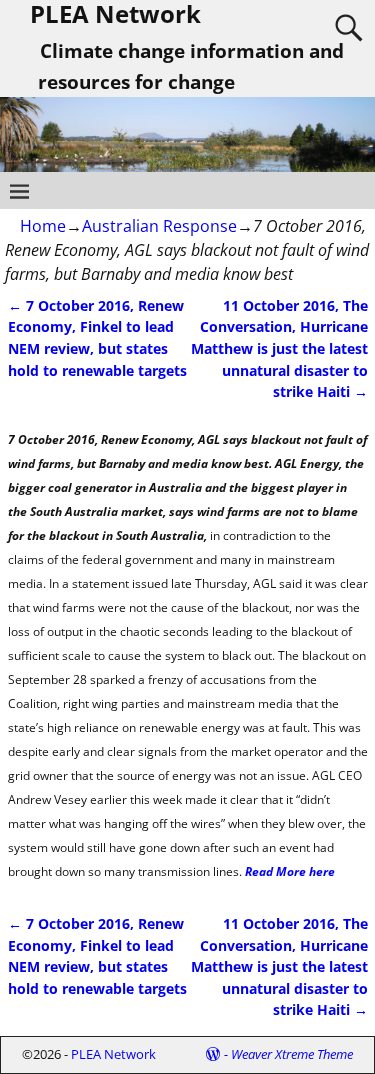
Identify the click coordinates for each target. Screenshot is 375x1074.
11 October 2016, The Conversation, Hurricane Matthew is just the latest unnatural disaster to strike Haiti (279, 348)
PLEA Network (113, 1054)
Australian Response (159, 226)
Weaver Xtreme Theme (292, 1054)
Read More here (290, 871)
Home (43, 226)
